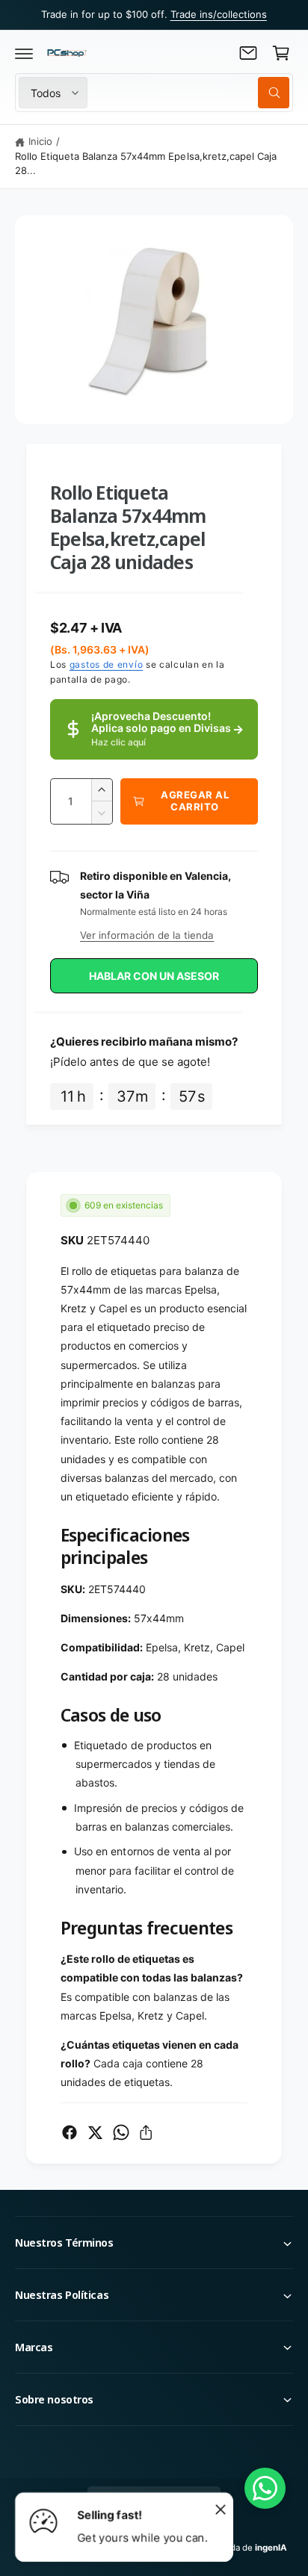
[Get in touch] (248, 53)
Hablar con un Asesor (154, 976)
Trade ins (192, 14)
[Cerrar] (221, 2509)
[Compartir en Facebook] (70, 2132)
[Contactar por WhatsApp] (265, 2488)
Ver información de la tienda (147, 935)
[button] (24, 53)
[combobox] (192, 93)
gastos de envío (107, 664)
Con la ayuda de (238, 2548)
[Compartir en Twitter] (95, 2132)
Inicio (40, 141)
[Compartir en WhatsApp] (121, 2132)
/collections (240, 14)
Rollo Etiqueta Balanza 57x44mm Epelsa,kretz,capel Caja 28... (146, 164)
